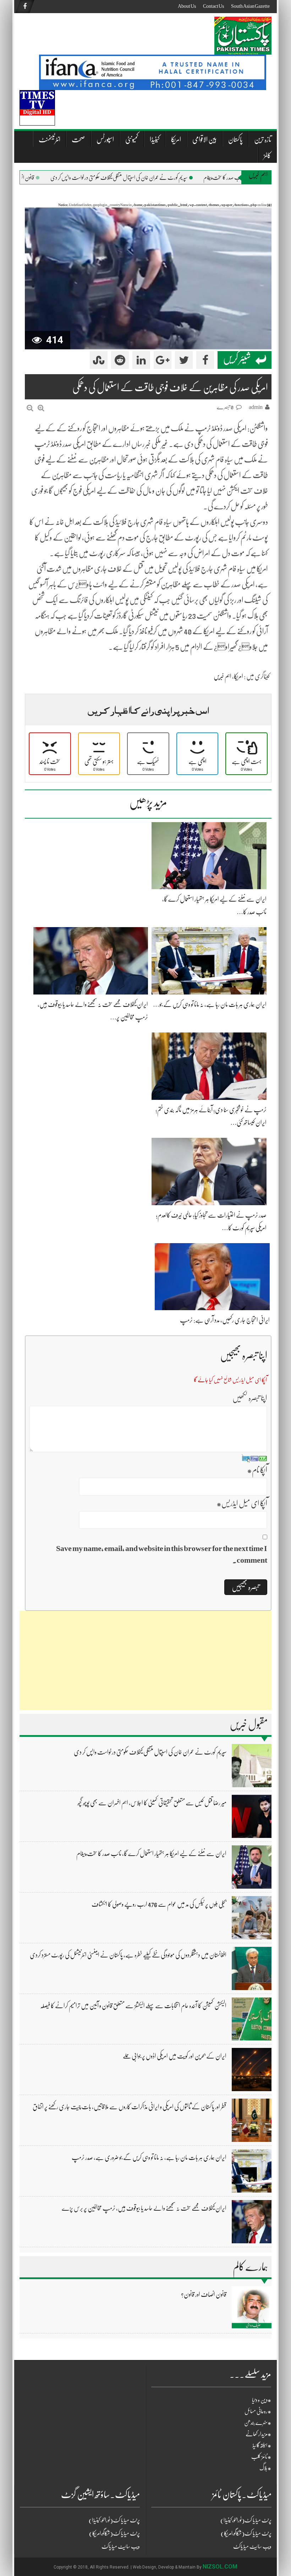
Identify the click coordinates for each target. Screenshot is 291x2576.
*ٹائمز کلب (261, 2457)
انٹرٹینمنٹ (50, 140)
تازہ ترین (263, 140)
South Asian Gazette (250, 6)
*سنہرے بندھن (258, 2423)
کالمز (267, 156)
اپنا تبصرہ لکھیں (250, 1398)
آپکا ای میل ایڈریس (242, 1503)
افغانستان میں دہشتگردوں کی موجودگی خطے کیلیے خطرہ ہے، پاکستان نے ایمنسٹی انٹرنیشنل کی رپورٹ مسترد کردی (128, 1955)
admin (256, 407)
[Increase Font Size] (41, 408)
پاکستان (235, 140)
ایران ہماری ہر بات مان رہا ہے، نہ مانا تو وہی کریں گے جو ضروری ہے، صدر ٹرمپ (149, 2157)
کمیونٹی (132, 140)
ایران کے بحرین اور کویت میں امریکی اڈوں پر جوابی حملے (175, 2056)
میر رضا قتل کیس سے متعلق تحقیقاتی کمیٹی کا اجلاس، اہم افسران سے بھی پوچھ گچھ (152, 1803)
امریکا (176, 140)
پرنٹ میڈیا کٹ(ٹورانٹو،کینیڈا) (114, 2520)
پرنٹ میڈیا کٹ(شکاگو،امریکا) (114, 2533)
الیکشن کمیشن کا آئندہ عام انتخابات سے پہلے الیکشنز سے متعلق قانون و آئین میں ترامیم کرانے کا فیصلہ (133, 2006)
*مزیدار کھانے (258, 2434)
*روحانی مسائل (258, 2411)
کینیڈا (155, 140)
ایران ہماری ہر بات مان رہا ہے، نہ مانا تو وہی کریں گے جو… (210, 1004)
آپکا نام (257, 1470)
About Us (187, 6)
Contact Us (213, 6)
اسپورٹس (105, 140)
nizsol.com (220, 2567)
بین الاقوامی (205, 140)
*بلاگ (265, 2468)
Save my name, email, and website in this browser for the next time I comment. (162, 1554)
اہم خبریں (223, 676)
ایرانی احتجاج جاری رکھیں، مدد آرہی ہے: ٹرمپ (225, 1320)
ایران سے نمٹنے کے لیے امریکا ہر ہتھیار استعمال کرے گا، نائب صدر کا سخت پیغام (151, 1854)
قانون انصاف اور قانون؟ (52, 178)
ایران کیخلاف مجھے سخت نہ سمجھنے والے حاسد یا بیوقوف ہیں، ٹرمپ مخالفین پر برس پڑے (144, 2208)
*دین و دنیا (262, 2400)
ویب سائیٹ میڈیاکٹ (121, 2547)
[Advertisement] (145, 1661)
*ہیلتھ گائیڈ (262, 2445)
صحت (78, 140)
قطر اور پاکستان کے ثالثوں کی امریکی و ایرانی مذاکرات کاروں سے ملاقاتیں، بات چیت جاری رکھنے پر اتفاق (130, 2107)
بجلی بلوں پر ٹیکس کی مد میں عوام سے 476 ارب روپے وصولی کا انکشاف (159, 1904)
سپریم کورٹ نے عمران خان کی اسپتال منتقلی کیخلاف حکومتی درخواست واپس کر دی (157, 178)
